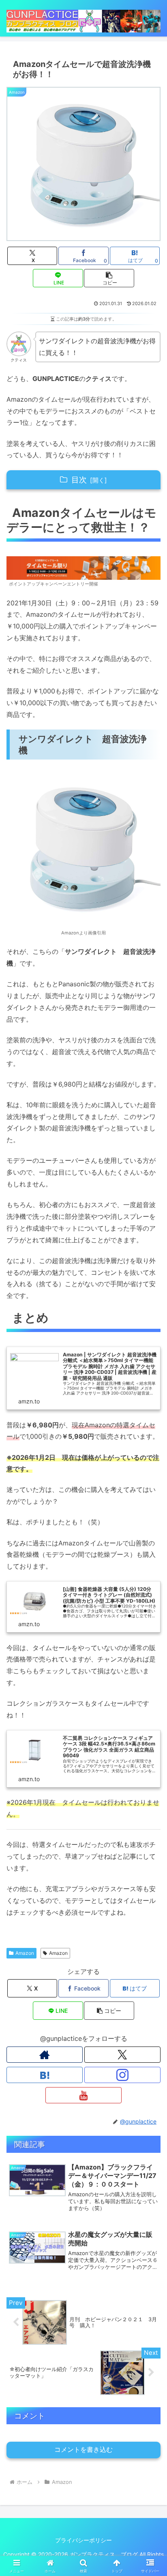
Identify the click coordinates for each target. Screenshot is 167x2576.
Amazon (25, 1953)
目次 (79, 480)
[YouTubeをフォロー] (83, 2095)
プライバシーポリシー (83, 2540)
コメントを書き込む (83, 2450)
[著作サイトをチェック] (45, 2055)
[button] (109, 278)
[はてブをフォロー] (45, 2075)
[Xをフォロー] (122, 2055)
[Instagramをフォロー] (122, 2075)
